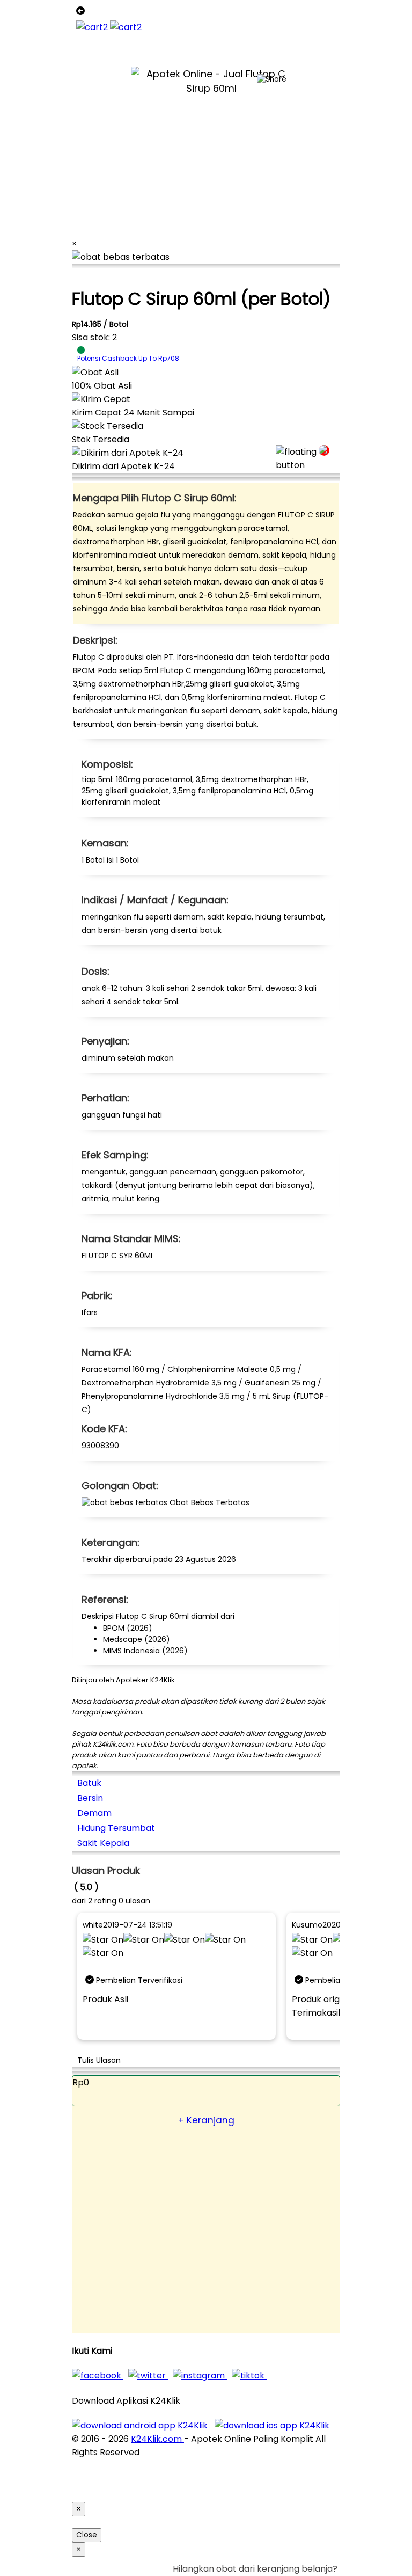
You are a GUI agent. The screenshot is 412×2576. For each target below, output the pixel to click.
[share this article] (272, 79)
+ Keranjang (206, 2120)
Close (87, 2535)
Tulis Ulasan (99, 2060)
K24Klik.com (157, 2439)
